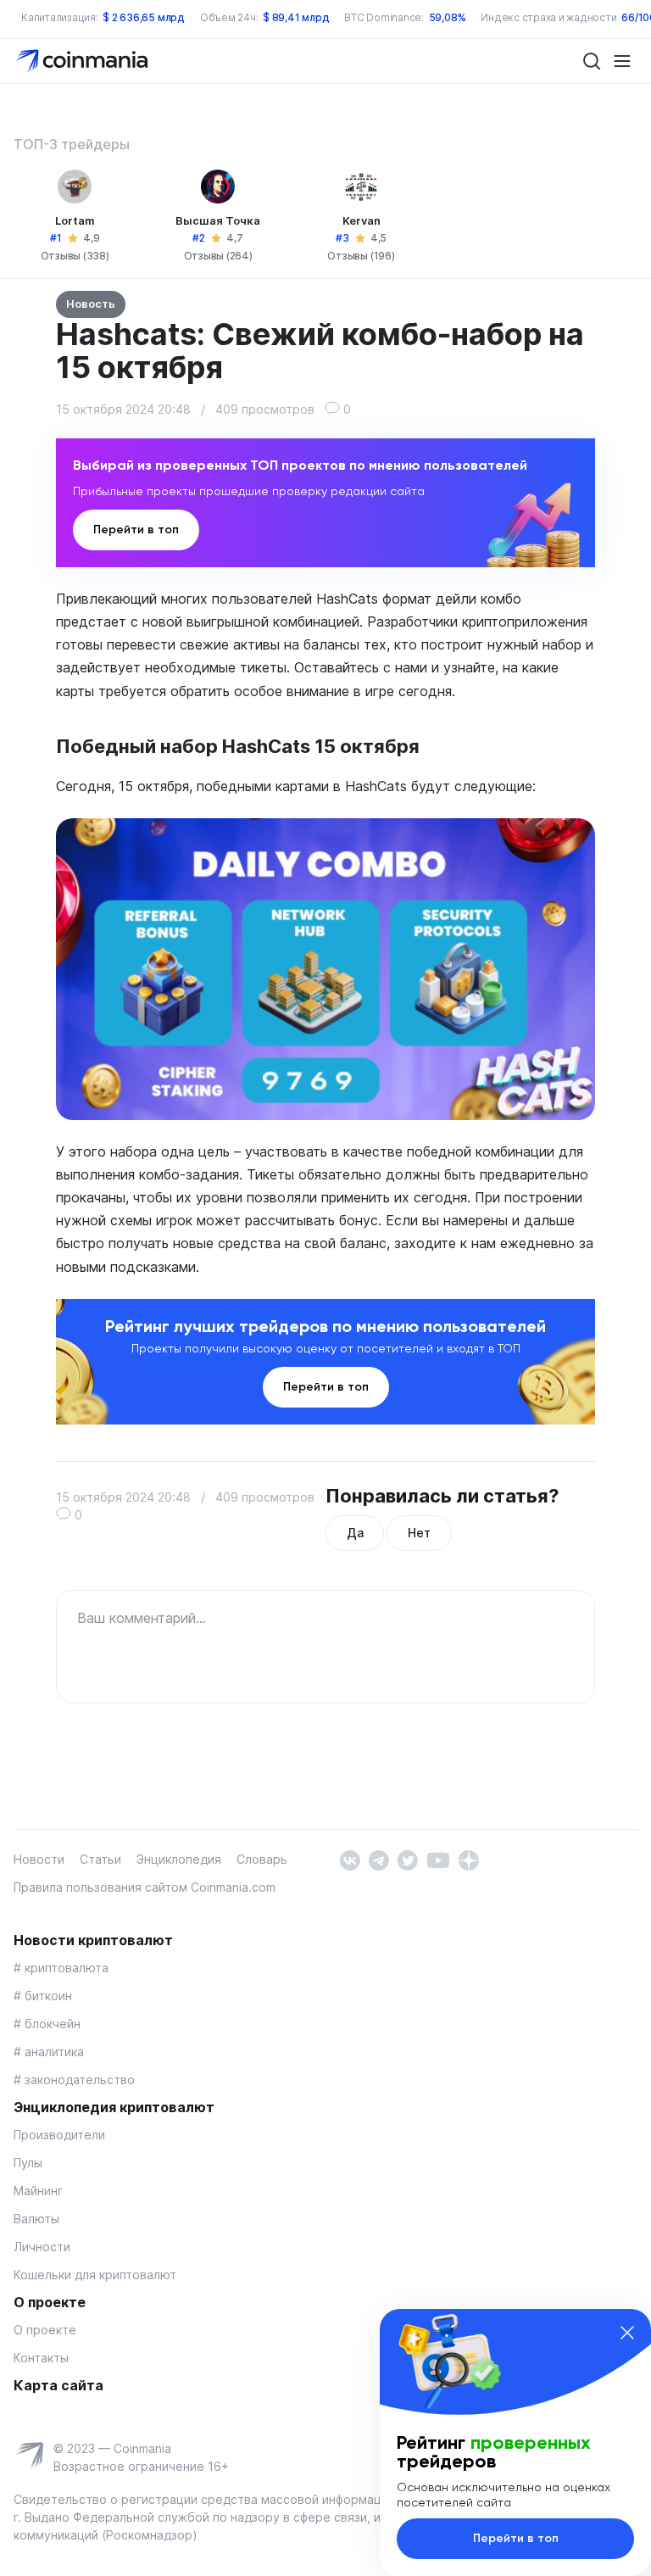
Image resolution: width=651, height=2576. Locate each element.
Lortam (75, 220)
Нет (419, 1533)
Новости (39, 1859)
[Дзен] (468, 1859)
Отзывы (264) (218, 256)
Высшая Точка (218, 220)
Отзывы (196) (361, 256)
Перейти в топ (136, 530)
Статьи (100, 1859)
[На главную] (83, 60)
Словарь (262, 1859)
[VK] (350, 1859)
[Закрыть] (627, 2333)
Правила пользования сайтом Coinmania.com (145, 1887)
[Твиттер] (407, 1859)
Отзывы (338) (75, 256)
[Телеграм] (378, 1859)
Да (355, 1533)
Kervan (362, 220)
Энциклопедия (179, 1859)
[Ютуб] (438, 1859)
